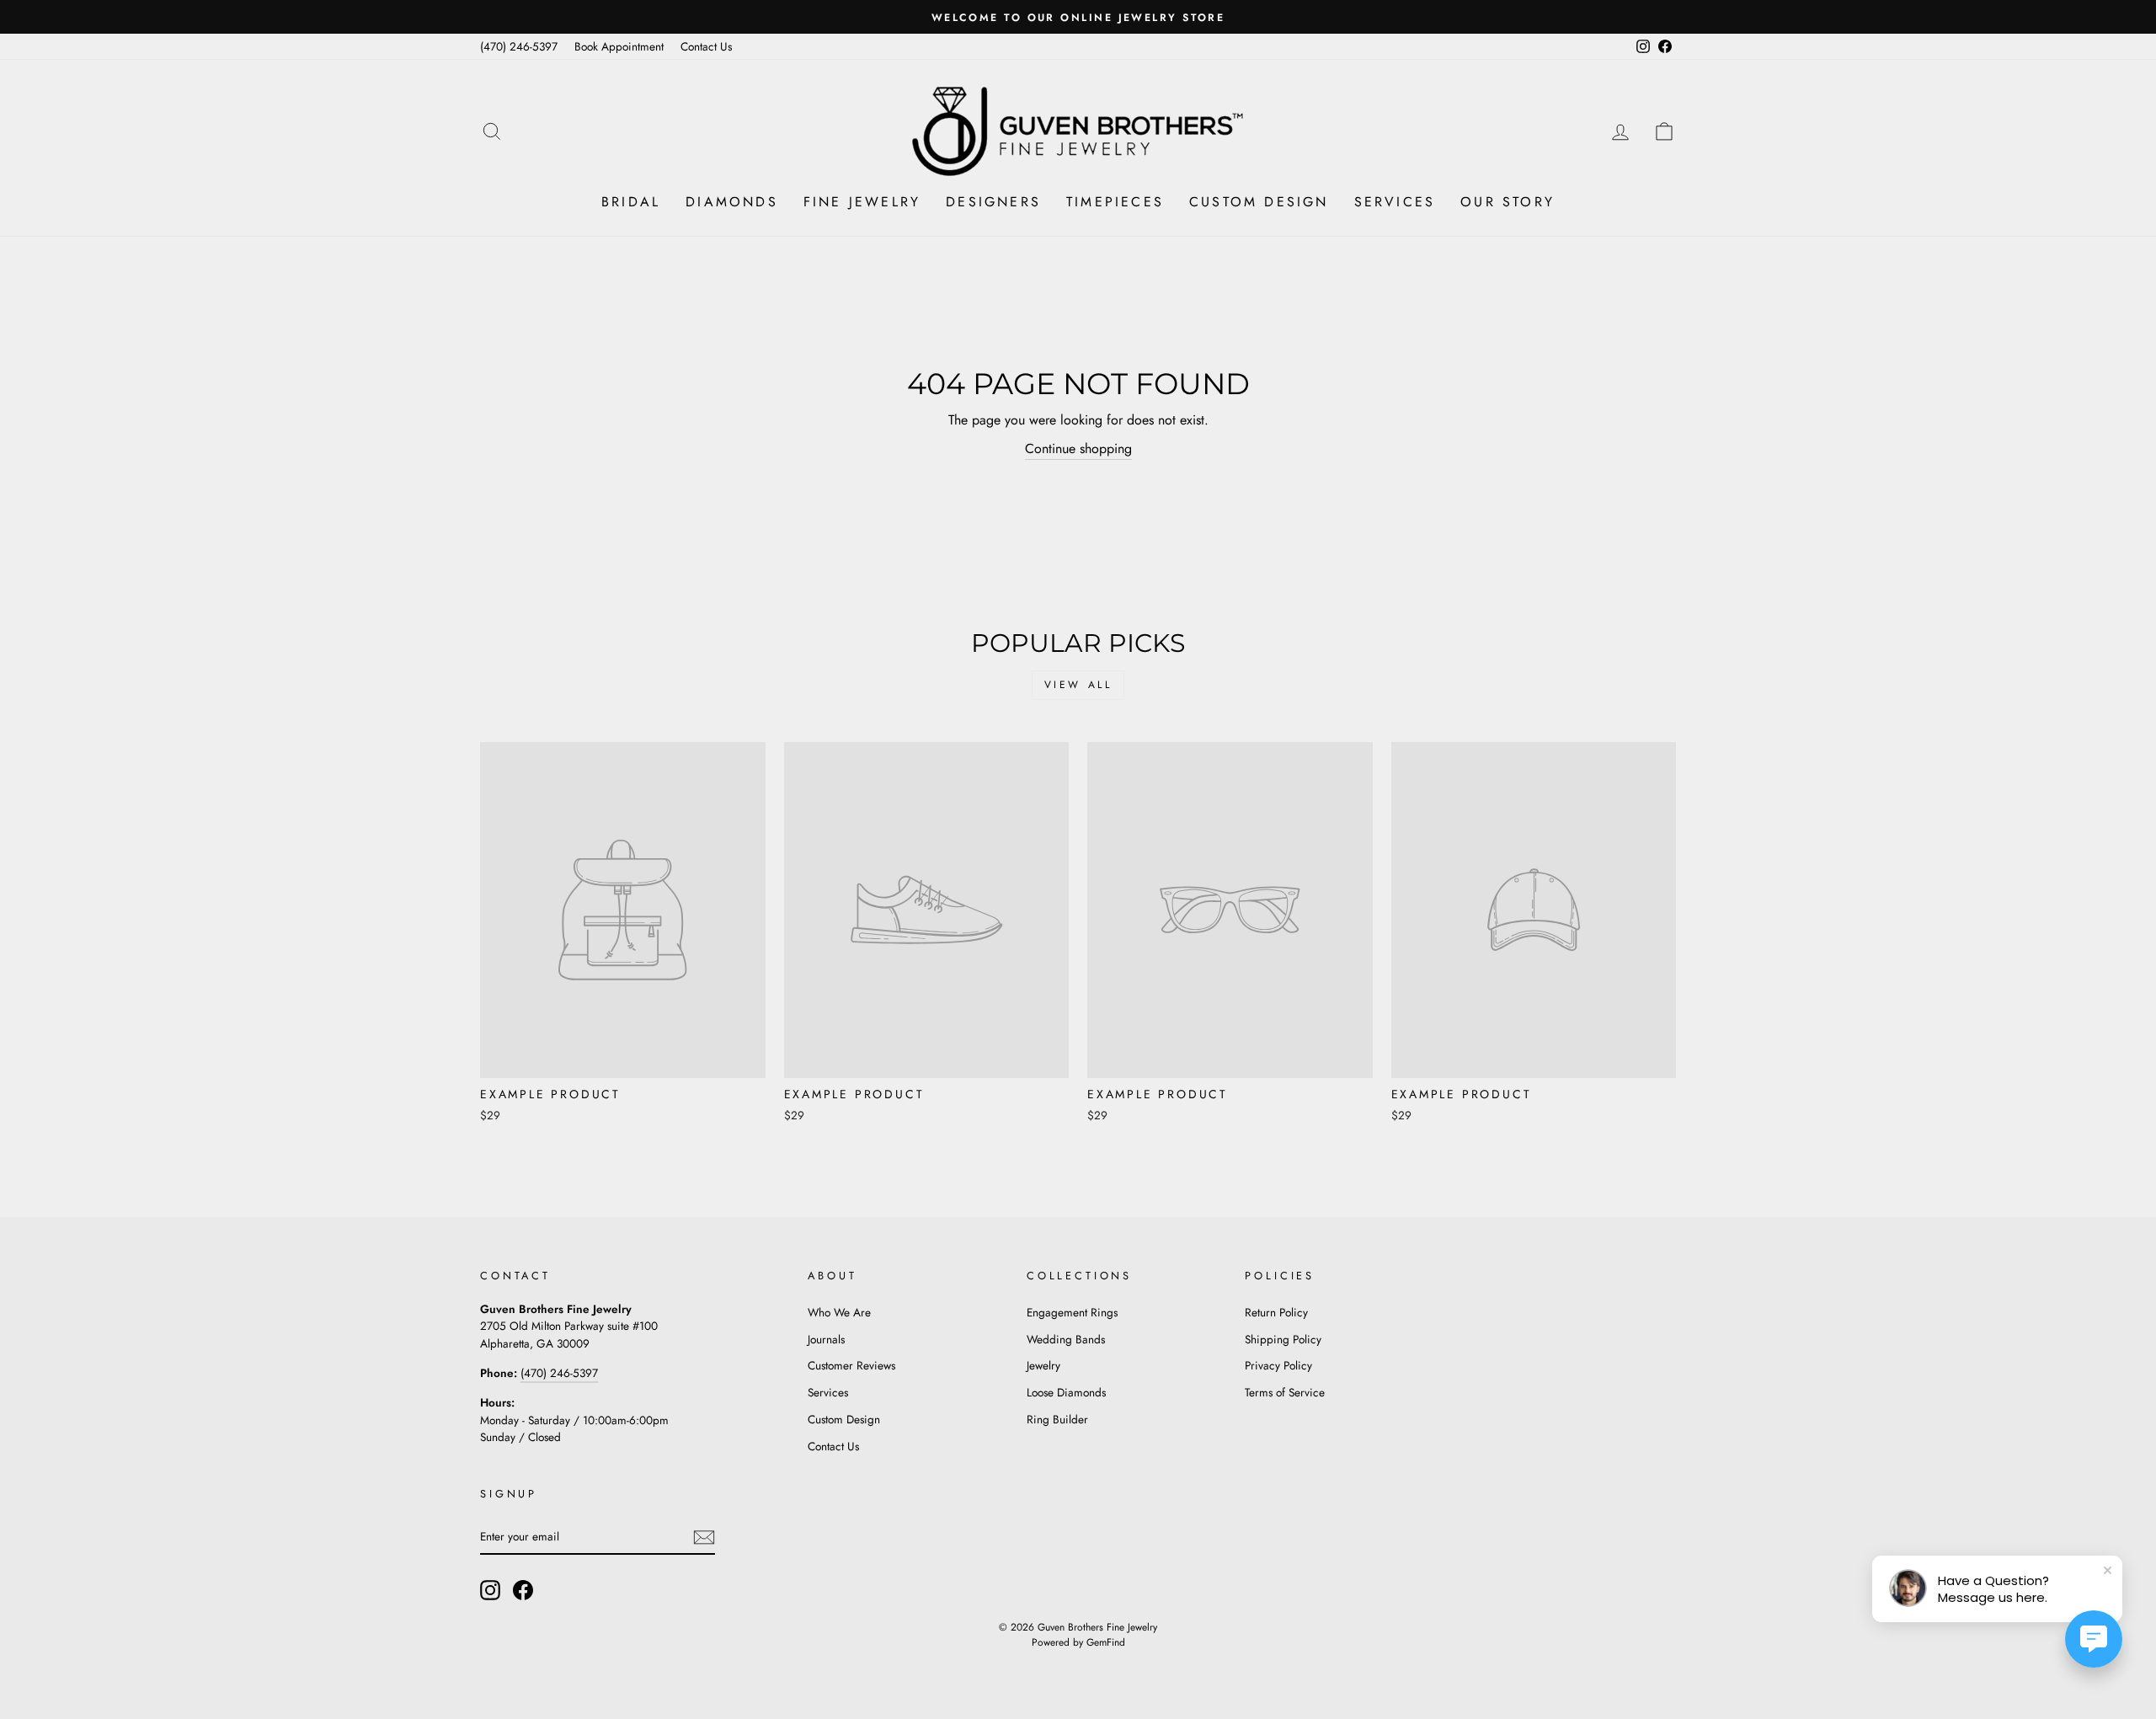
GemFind (1106, 1642)
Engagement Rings (1072, 1312)
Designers (993, 202)
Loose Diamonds (1066, 1392)
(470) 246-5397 (519, 46)
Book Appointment (619, 46)
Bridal (631, 202)
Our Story (1508, 202)
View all (1078, 685)
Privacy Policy (1278, 1365)
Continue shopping (1078, 448)
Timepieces (1115, 202)
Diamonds (732, 202)
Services (1395, 202)
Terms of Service (1285, 1392)
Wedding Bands (1066, 1339)
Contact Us (706, 46)
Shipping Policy (1283, 1339)
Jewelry (1043, 1365)
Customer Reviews (851, 1365)
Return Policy (1276, 1312)
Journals (826, 1339)
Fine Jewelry (862, 202)
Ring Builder (1057, 1419)
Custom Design (1259, 202)
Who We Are (839, 1312)
